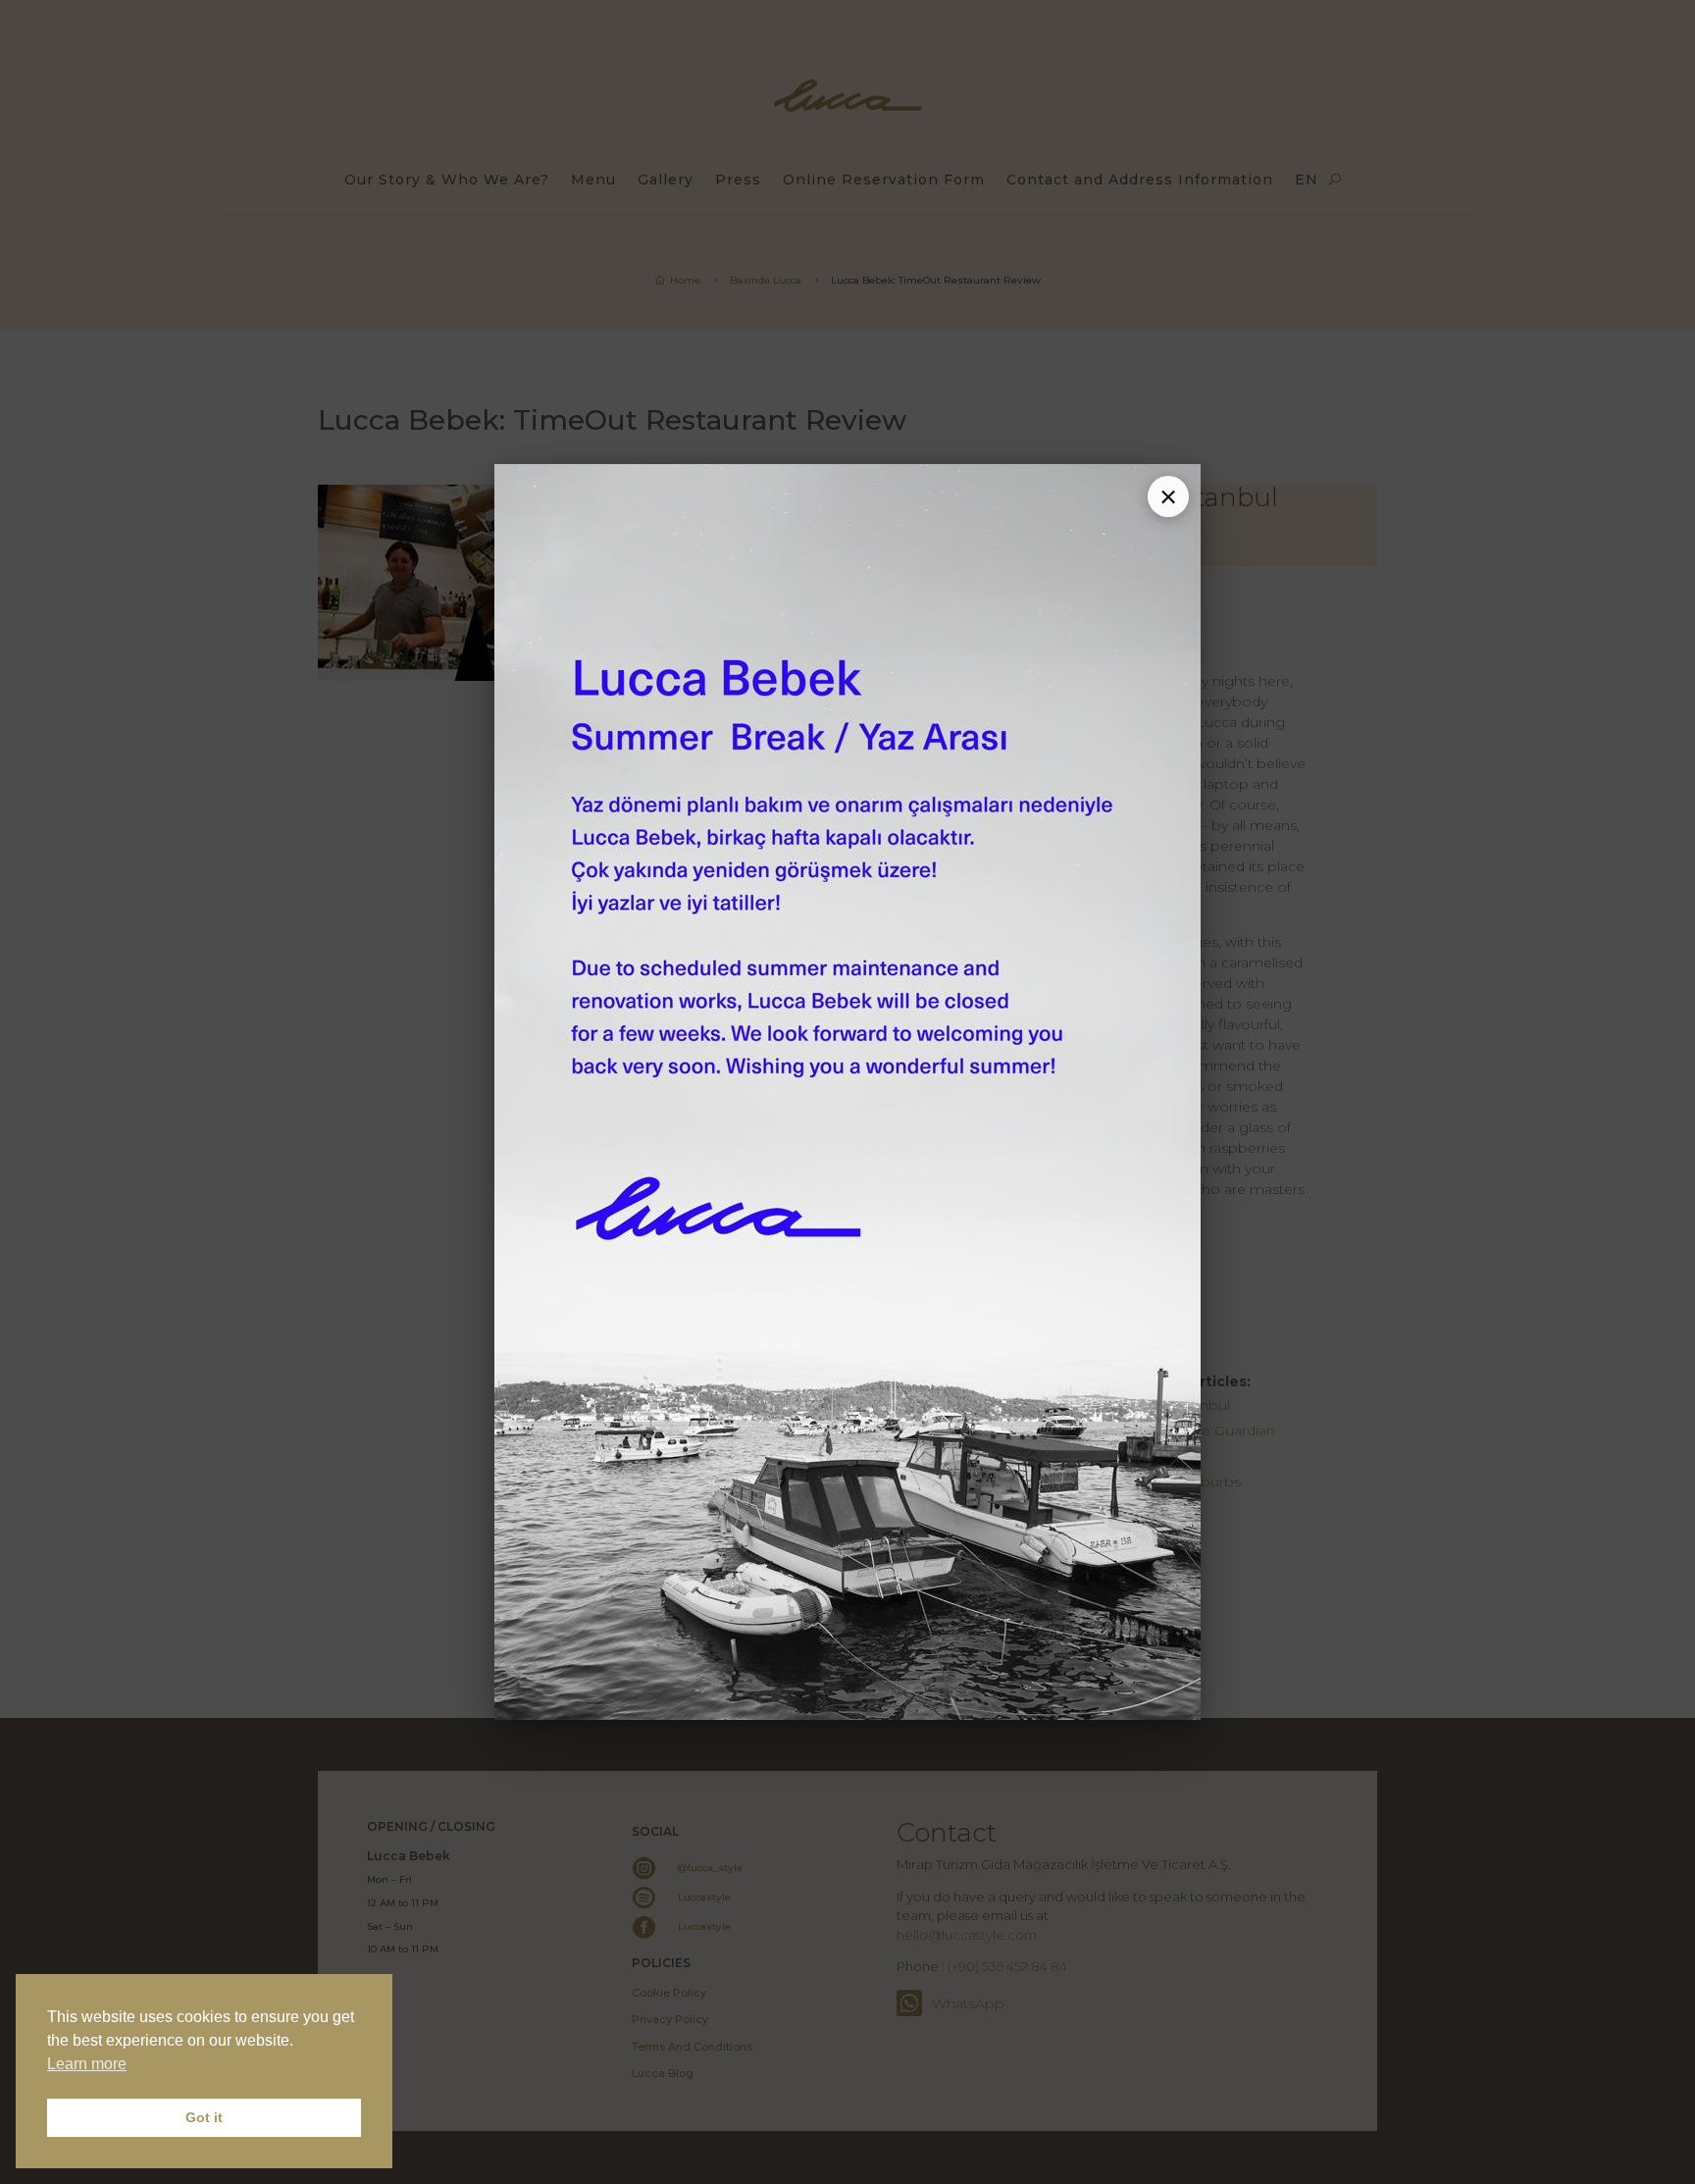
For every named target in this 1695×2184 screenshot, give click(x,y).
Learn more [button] (87, 2064)
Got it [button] (204, 2117)
